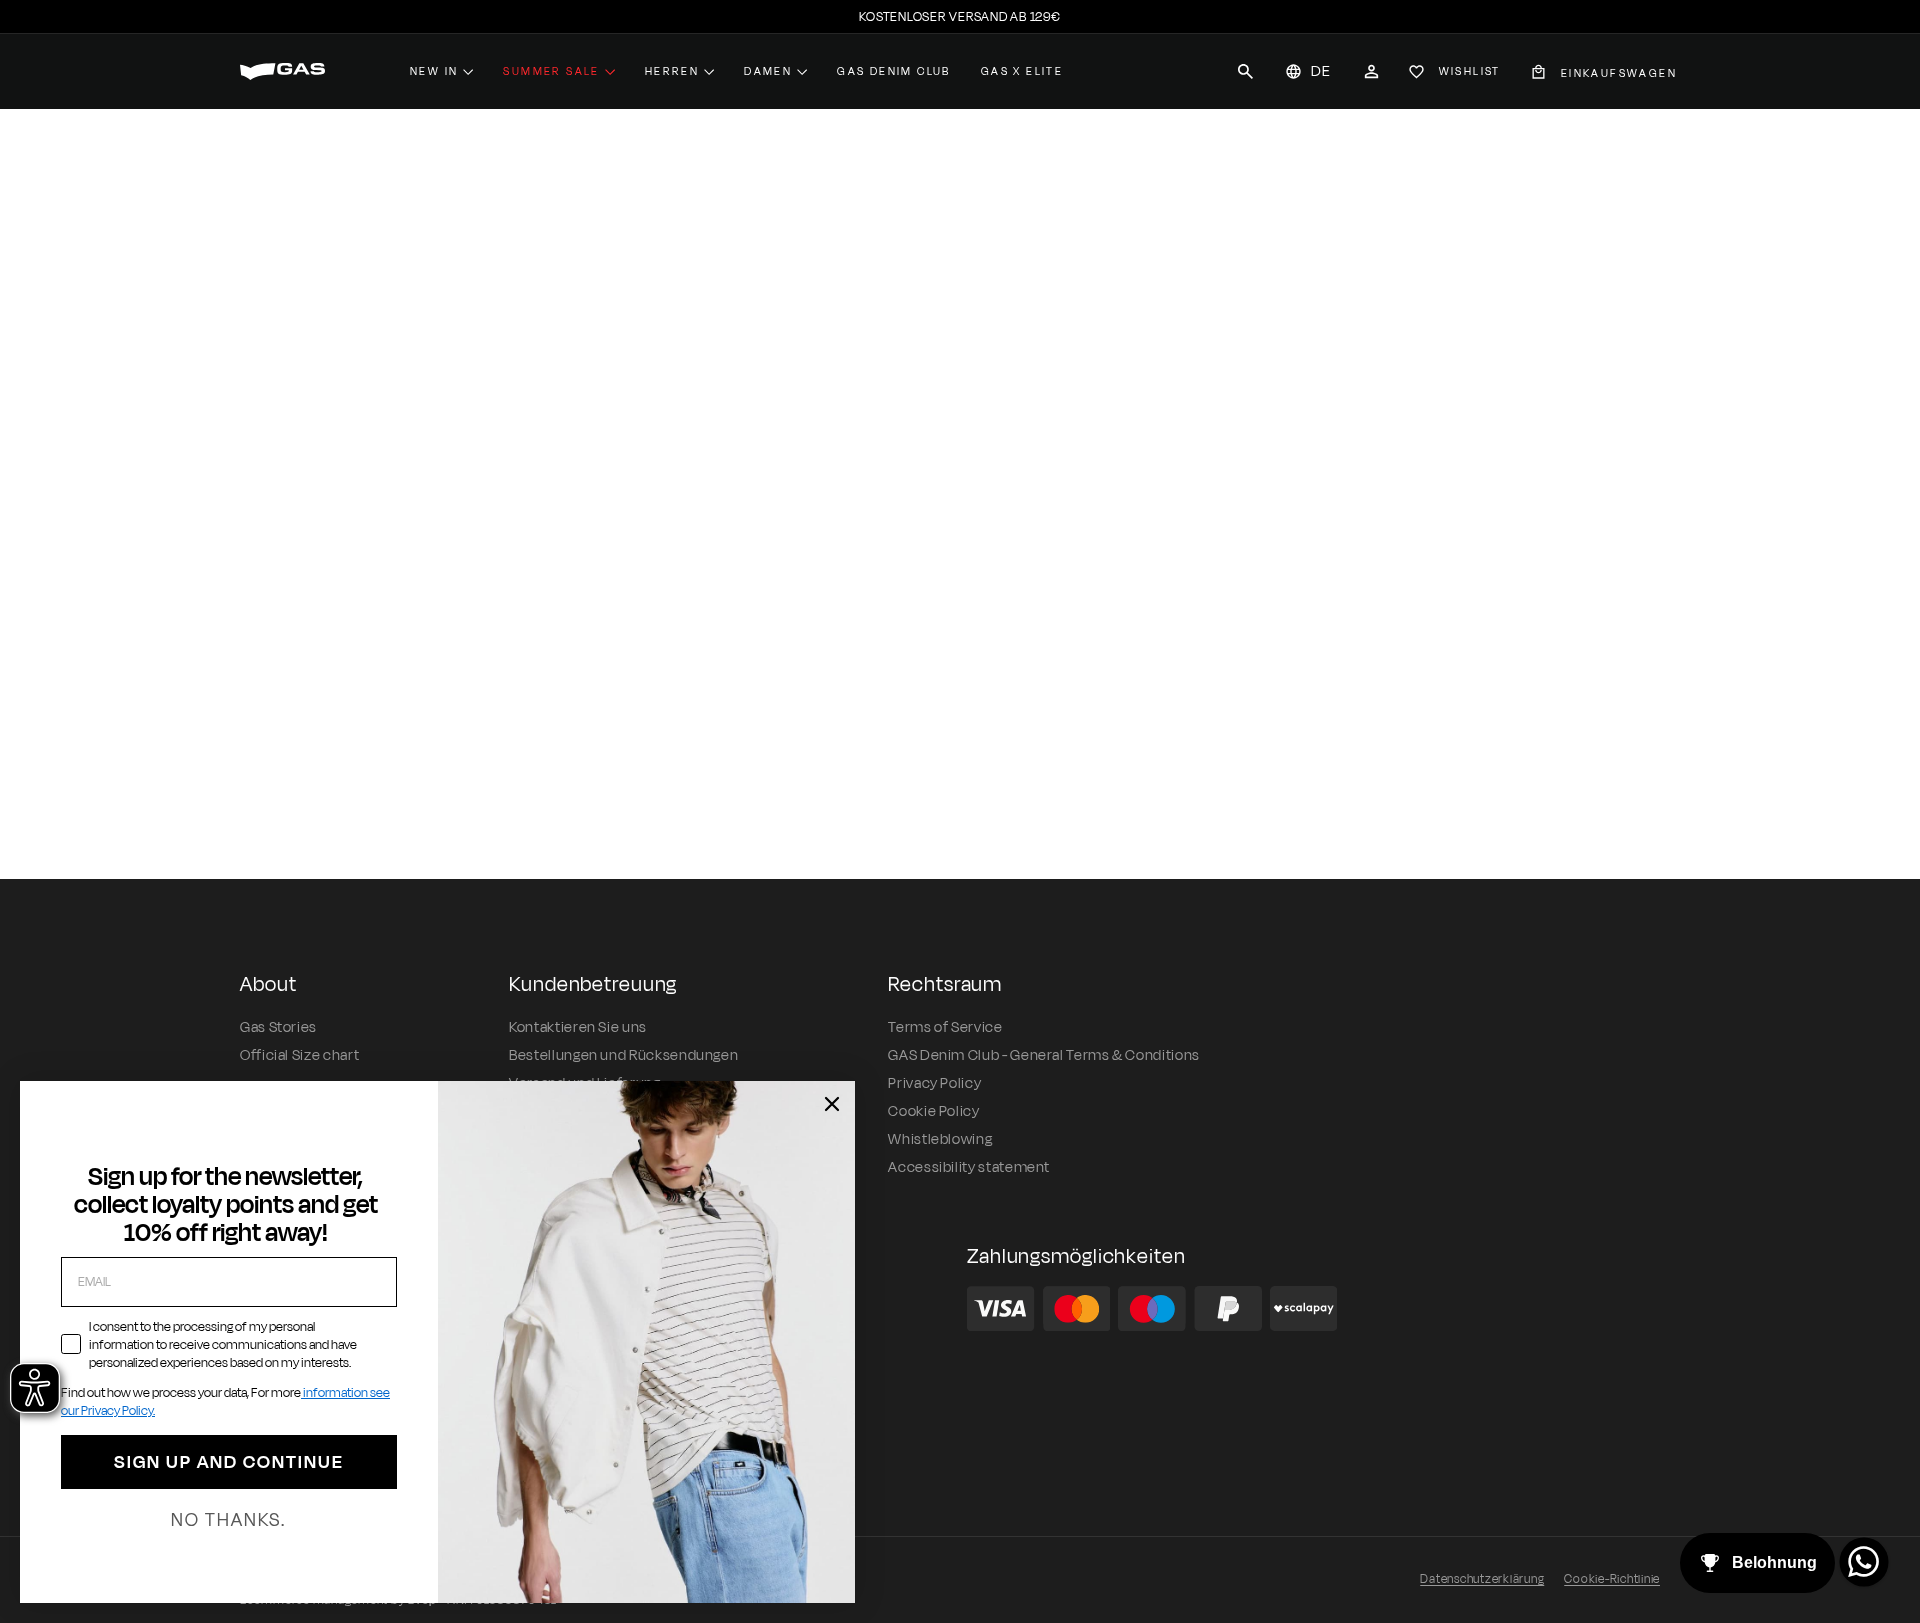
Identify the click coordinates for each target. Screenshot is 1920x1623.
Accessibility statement (969, 1167)
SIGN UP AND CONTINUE (229, 1462)
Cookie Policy (933, 1111)
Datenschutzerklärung (1482, 1579)
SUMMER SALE (551, 71)
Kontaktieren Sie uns (578, 1027)
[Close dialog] (832, 1104)
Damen (768, 71)
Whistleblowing (940, 1139)
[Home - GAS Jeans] (282, 71)
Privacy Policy (934, 1083)
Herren (672, 71)
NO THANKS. (228, 1520)
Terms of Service (945, 1027)
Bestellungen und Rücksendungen (623, 1055)
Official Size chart (299, 1055)
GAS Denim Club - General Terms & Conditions (1044, 1055)
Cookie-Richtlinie (1612, 1579)
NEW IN (434, 71)
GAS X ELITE (1022, 71)
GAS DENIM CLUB (894, 71)
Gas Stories (278, 1027)
